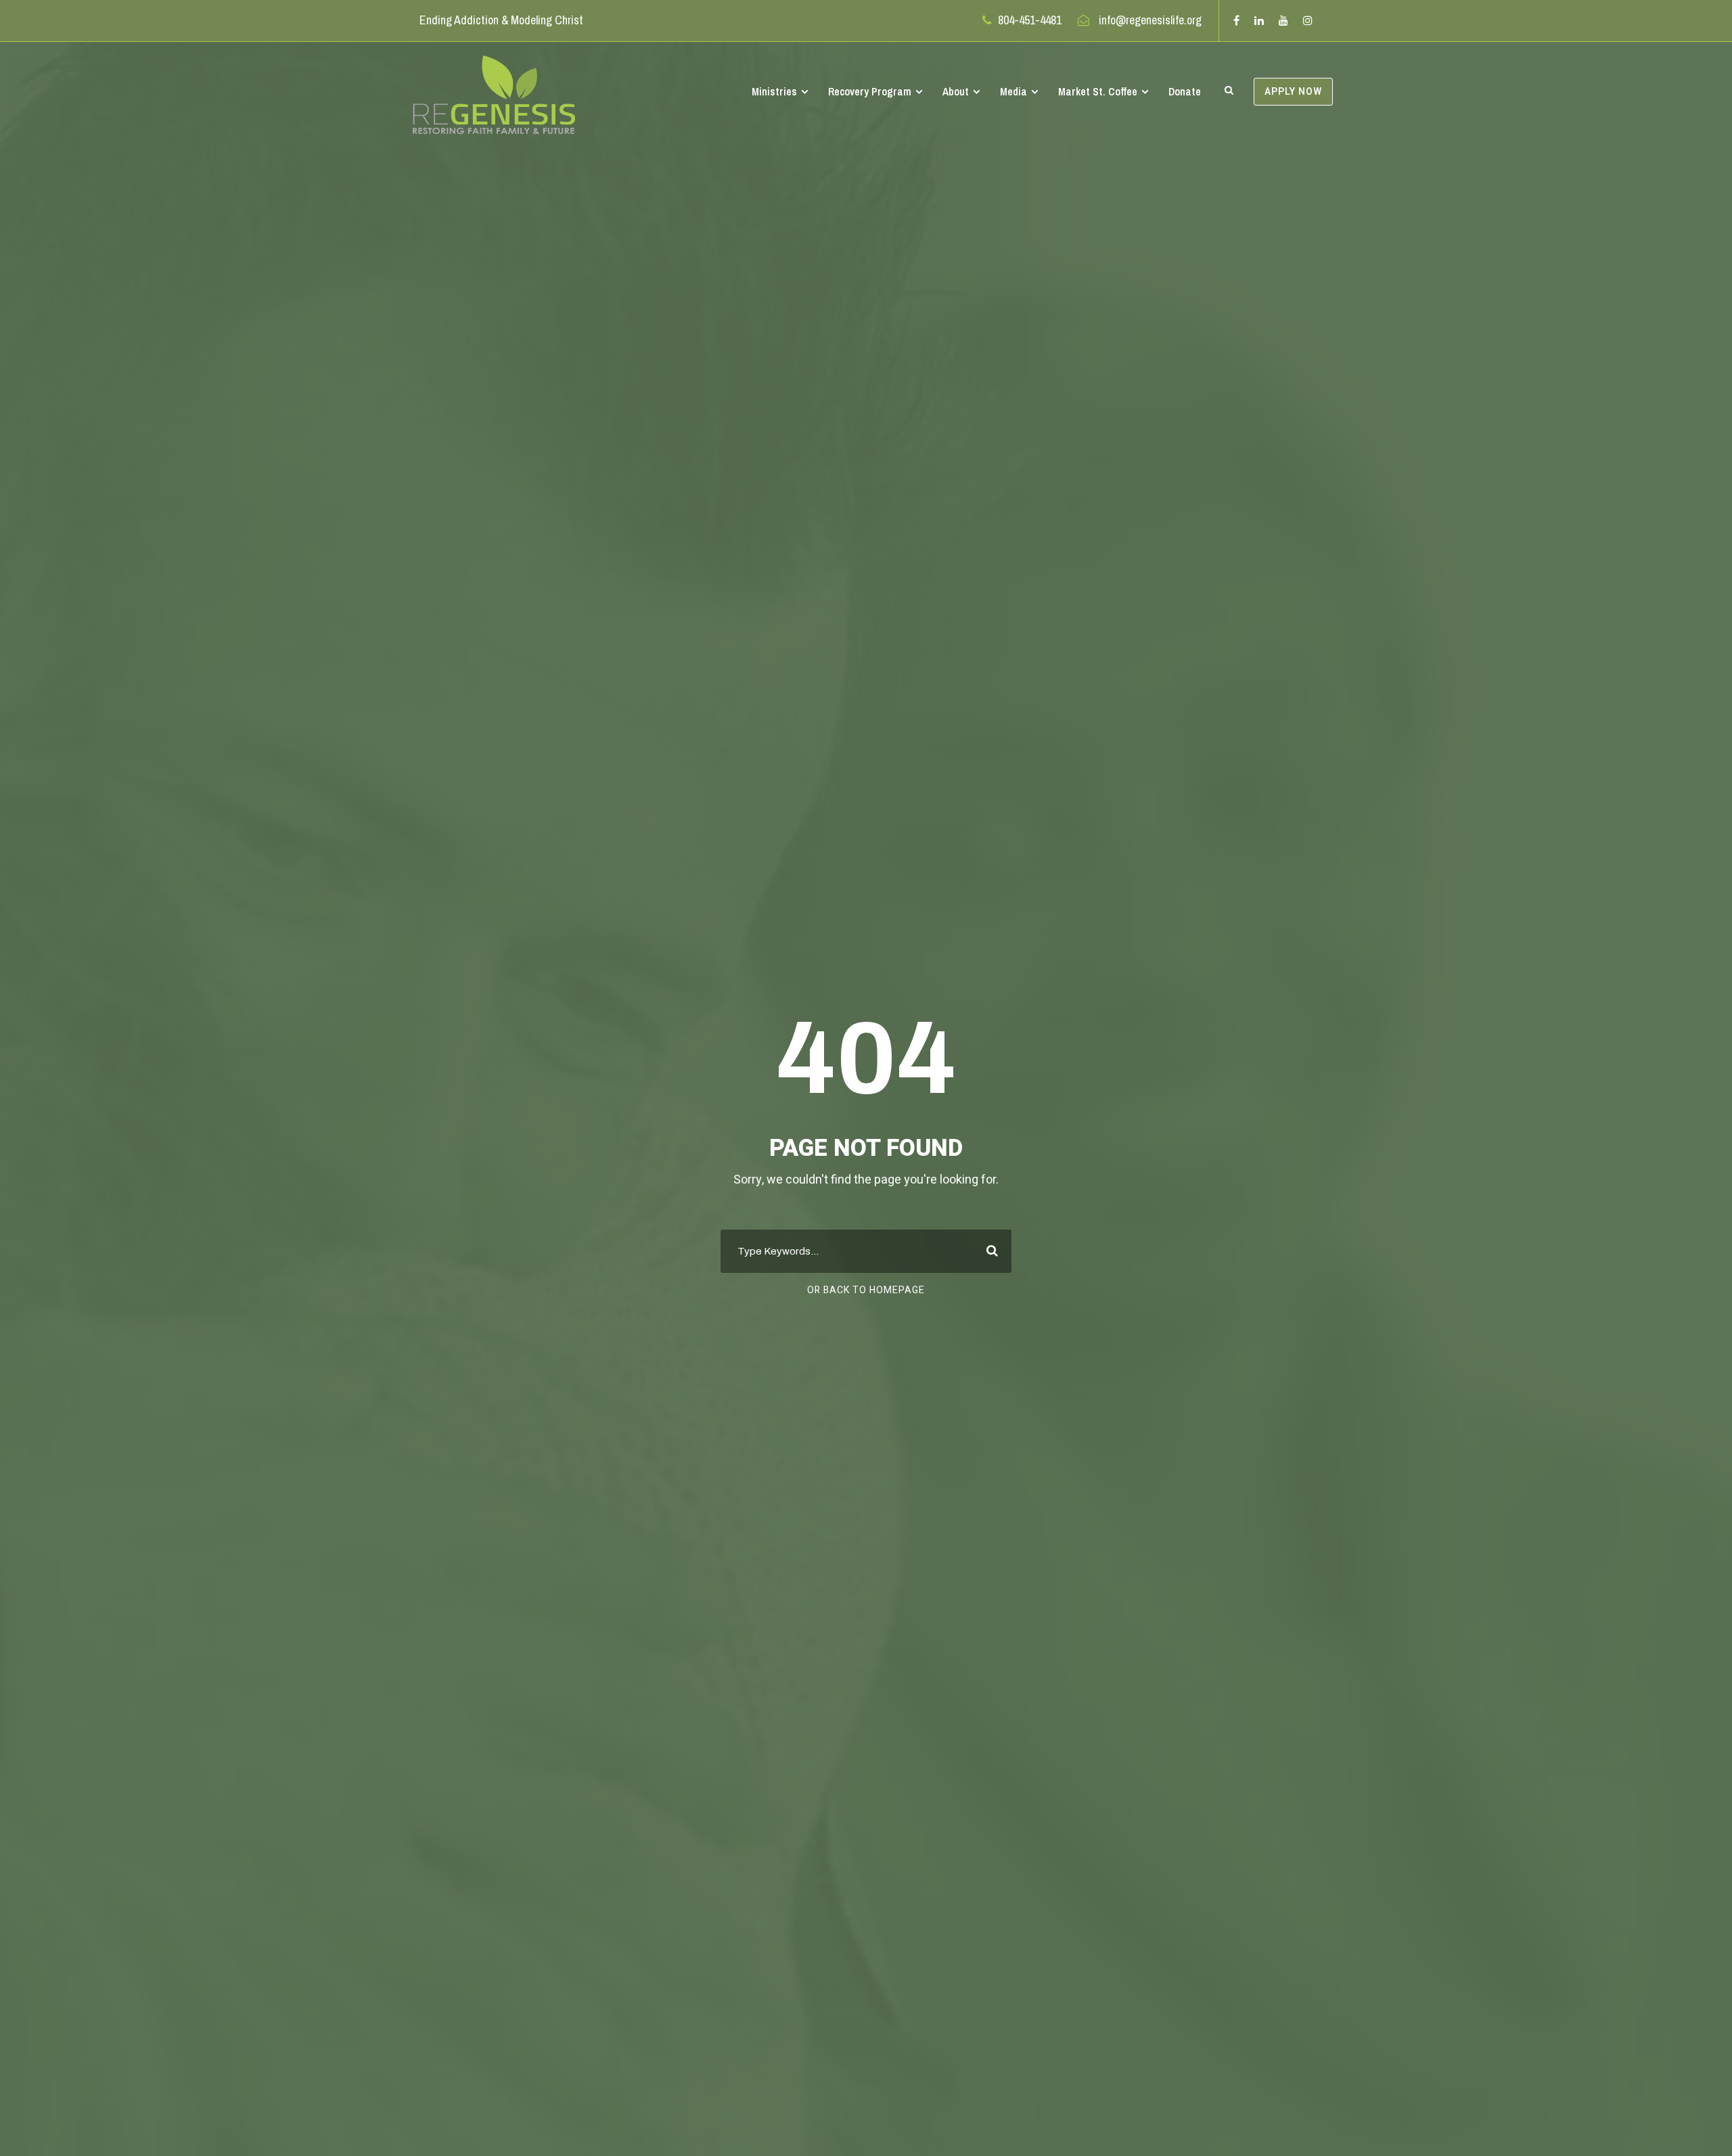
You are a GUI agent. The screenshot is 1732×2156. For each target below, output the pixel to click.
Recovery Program (870, 91)
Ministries (774, 91)
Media (1013, 91)
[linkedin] (1259, 20)
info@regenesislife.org (1150, 20)
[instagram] (1308, 20)
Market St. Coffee (1098, 91)
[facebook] (1236, 20)
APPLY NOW (1293, 92)
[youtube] (1283, 20)
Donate (1185, 91)
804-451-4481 (1030, 20)
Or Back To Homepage (866, 1290)
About (956, 91)
